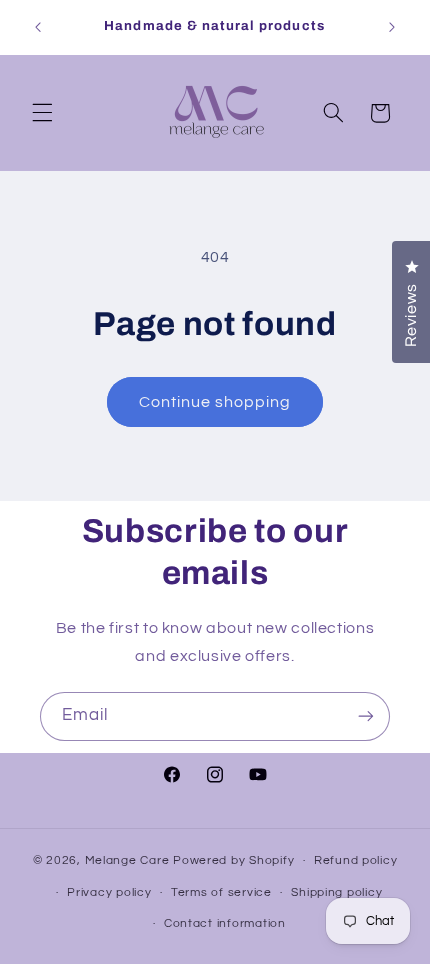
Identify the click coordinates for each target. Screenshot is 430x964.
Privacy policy (109, 892)
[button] (42, 113)
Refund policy (356, 860)
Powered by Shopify (233, 860)
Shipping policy (336, 892)
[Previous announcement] (38, 27)
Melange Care (129, 860)
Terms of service (221, 892)
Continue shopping (215, 402)
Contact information (225, 923)
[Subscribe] (366, 716)
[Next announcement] (392, 27)
